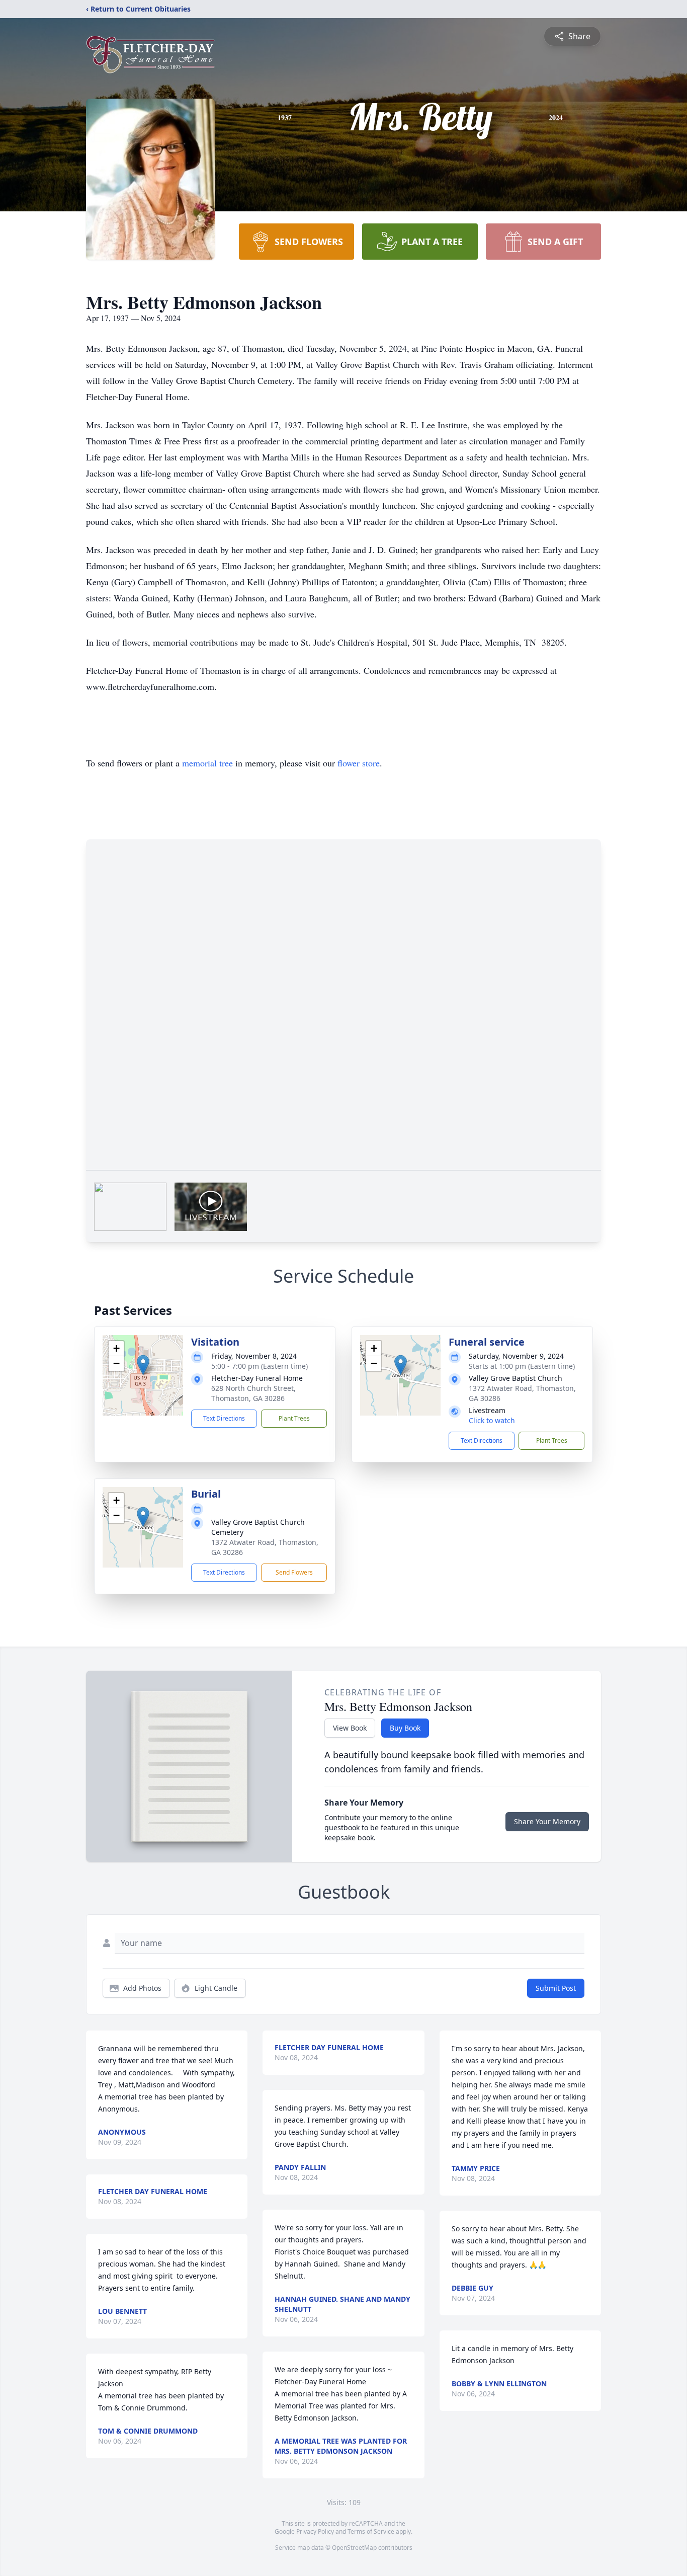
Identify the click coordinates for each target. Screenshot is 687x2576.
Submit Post (556, 1988)
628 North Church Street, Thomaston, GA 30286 (253, 1393)
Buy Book (405, 1728)
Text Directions (224, 1418)
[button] (143, 1365)
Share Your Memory (547, 1821)
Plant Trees (294, 1418)
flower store (359, 763)
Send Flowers (294, 1572)
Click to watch (492, 1420)
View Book (350, 1728)
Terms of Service (371, 2531)
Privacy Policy (315, 2531)
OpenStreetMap (354, 2548)
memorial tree (207, 763)
